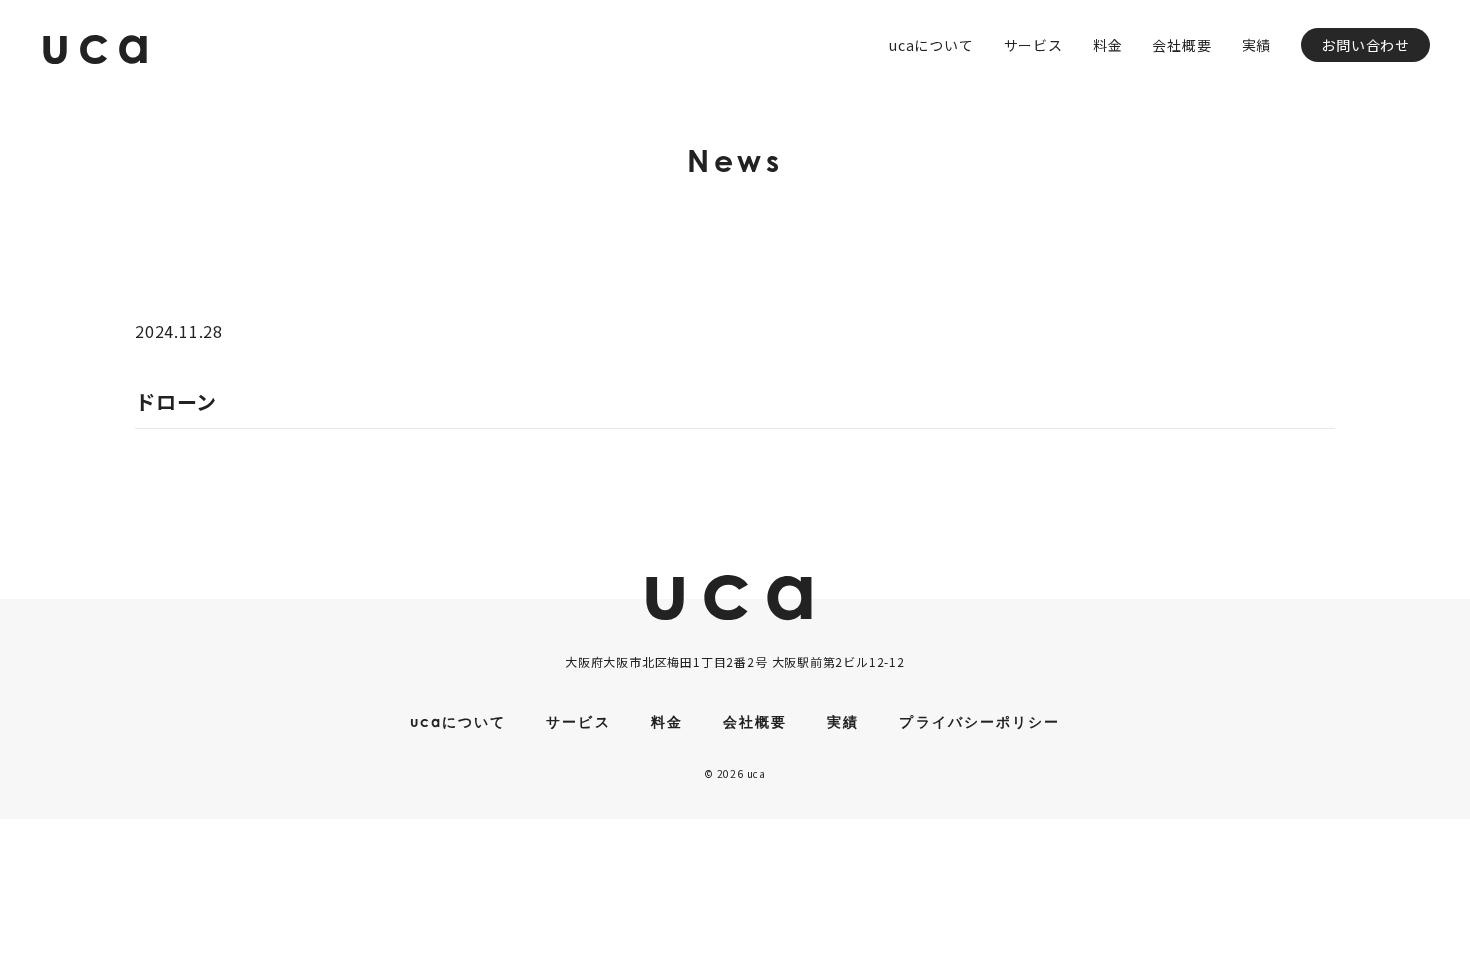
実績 (1257, 45)
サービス (1033, 45)
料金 (1108, 45)
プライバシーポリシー (979, 721)
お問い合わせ (1365, 45)
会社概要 (1181, 45)
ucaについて (931, 45)
